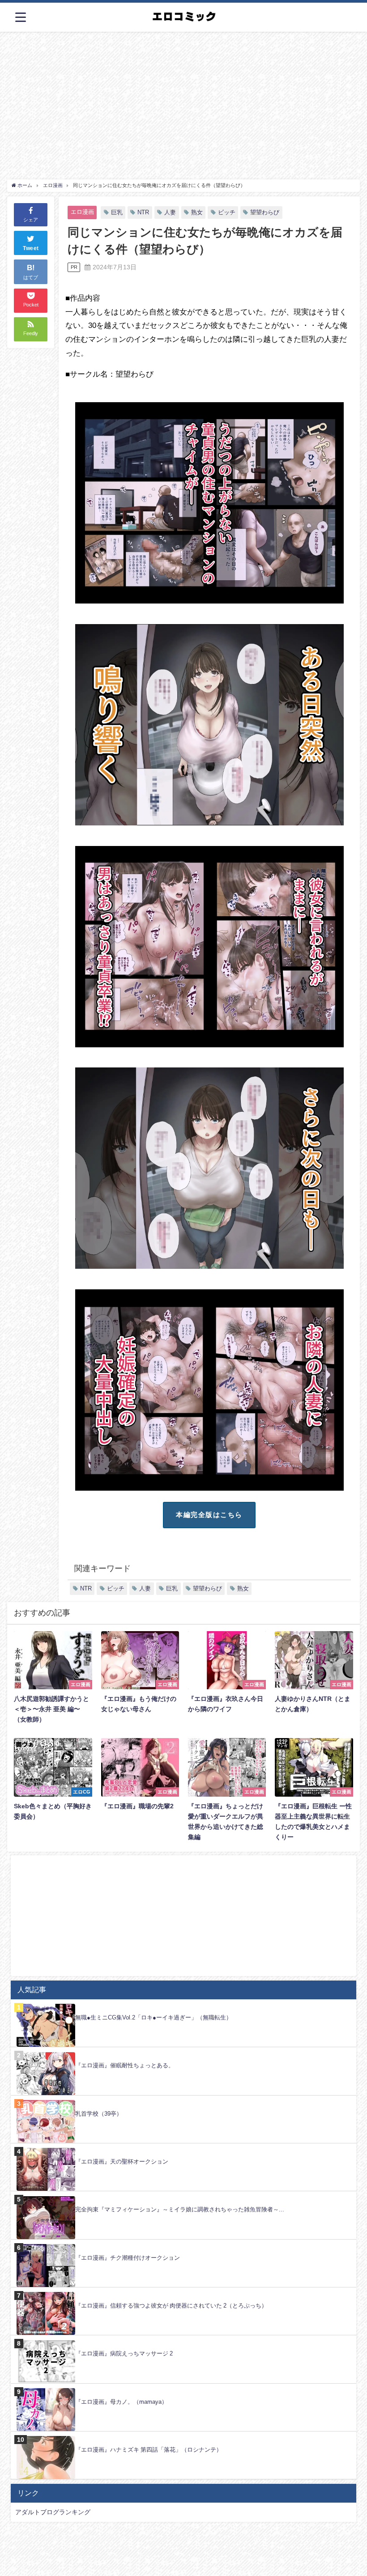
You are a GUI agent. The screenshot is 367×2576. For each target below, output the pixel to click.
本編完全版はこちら (209, 1515)
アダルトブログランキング (53, 2512)
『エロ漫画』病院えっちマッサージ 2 (124, 2353)
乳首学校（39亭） (99, 2114)
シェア (31, 220)
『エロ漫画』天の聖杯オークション (122, 2162)
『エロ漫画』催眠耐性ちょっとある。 (125, 2065)
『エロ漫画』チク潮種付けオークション (128, 2258)
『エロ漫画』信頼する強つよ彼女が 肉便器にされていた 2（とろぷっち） (171, 2306)
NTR (143, 212)
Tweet (31, 248)
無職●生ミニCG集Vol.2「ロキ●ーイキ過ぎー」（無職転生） (154, 2017)
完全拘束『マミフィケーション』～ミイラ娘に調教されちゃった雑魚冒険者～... (180, 2209)
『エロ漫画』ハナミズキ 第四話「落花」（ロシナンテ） (149, 2450)
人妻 (170, 212)
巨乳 (117, 212)
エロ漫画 (82, 212)
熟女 (197, 212)
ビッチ (227, 212)
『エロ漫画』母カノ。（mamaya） (121, 2402)
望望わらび (265, 212)
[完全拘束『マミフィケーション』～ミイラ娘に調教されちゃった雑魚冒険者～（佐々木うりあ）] (183, 2196)
